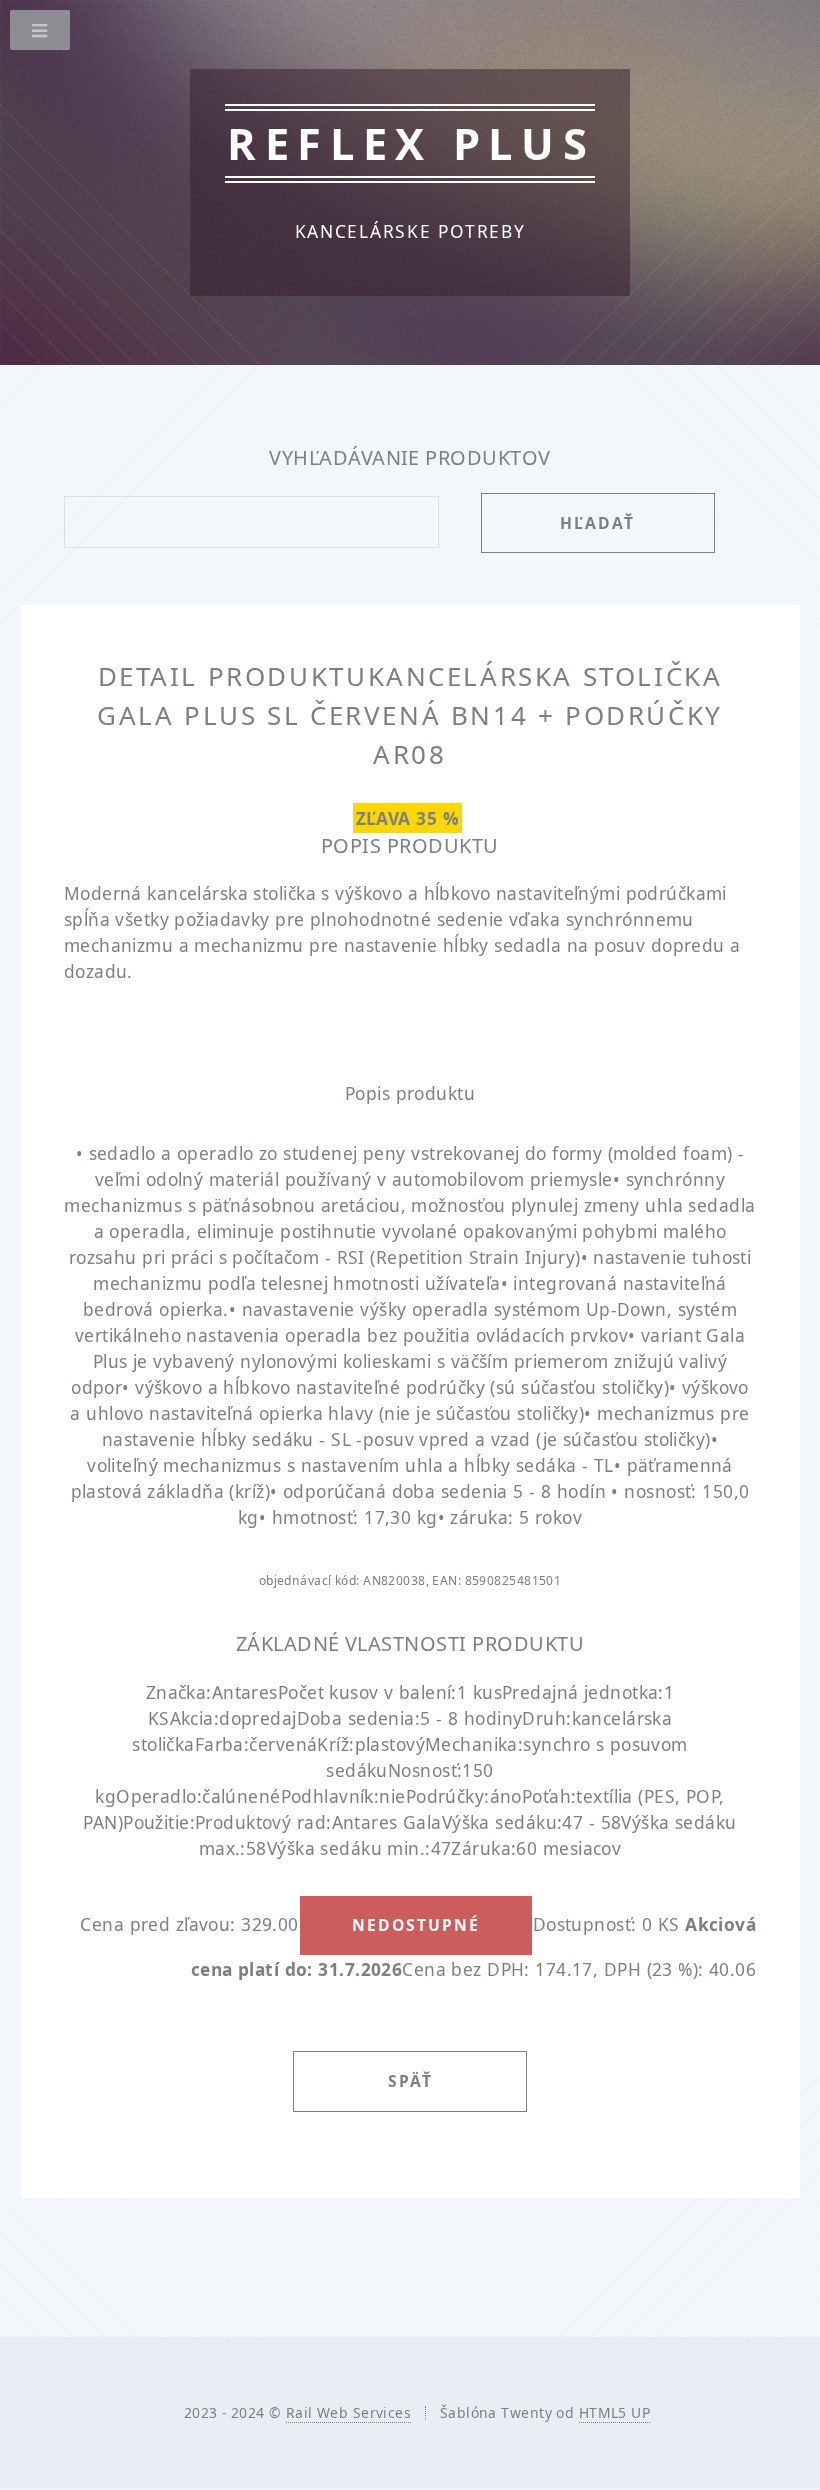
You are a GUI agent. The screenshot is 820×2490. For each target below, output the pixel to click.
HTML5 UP (614, 2412)
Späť (410, 2081)
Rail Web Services (348, 2412)
